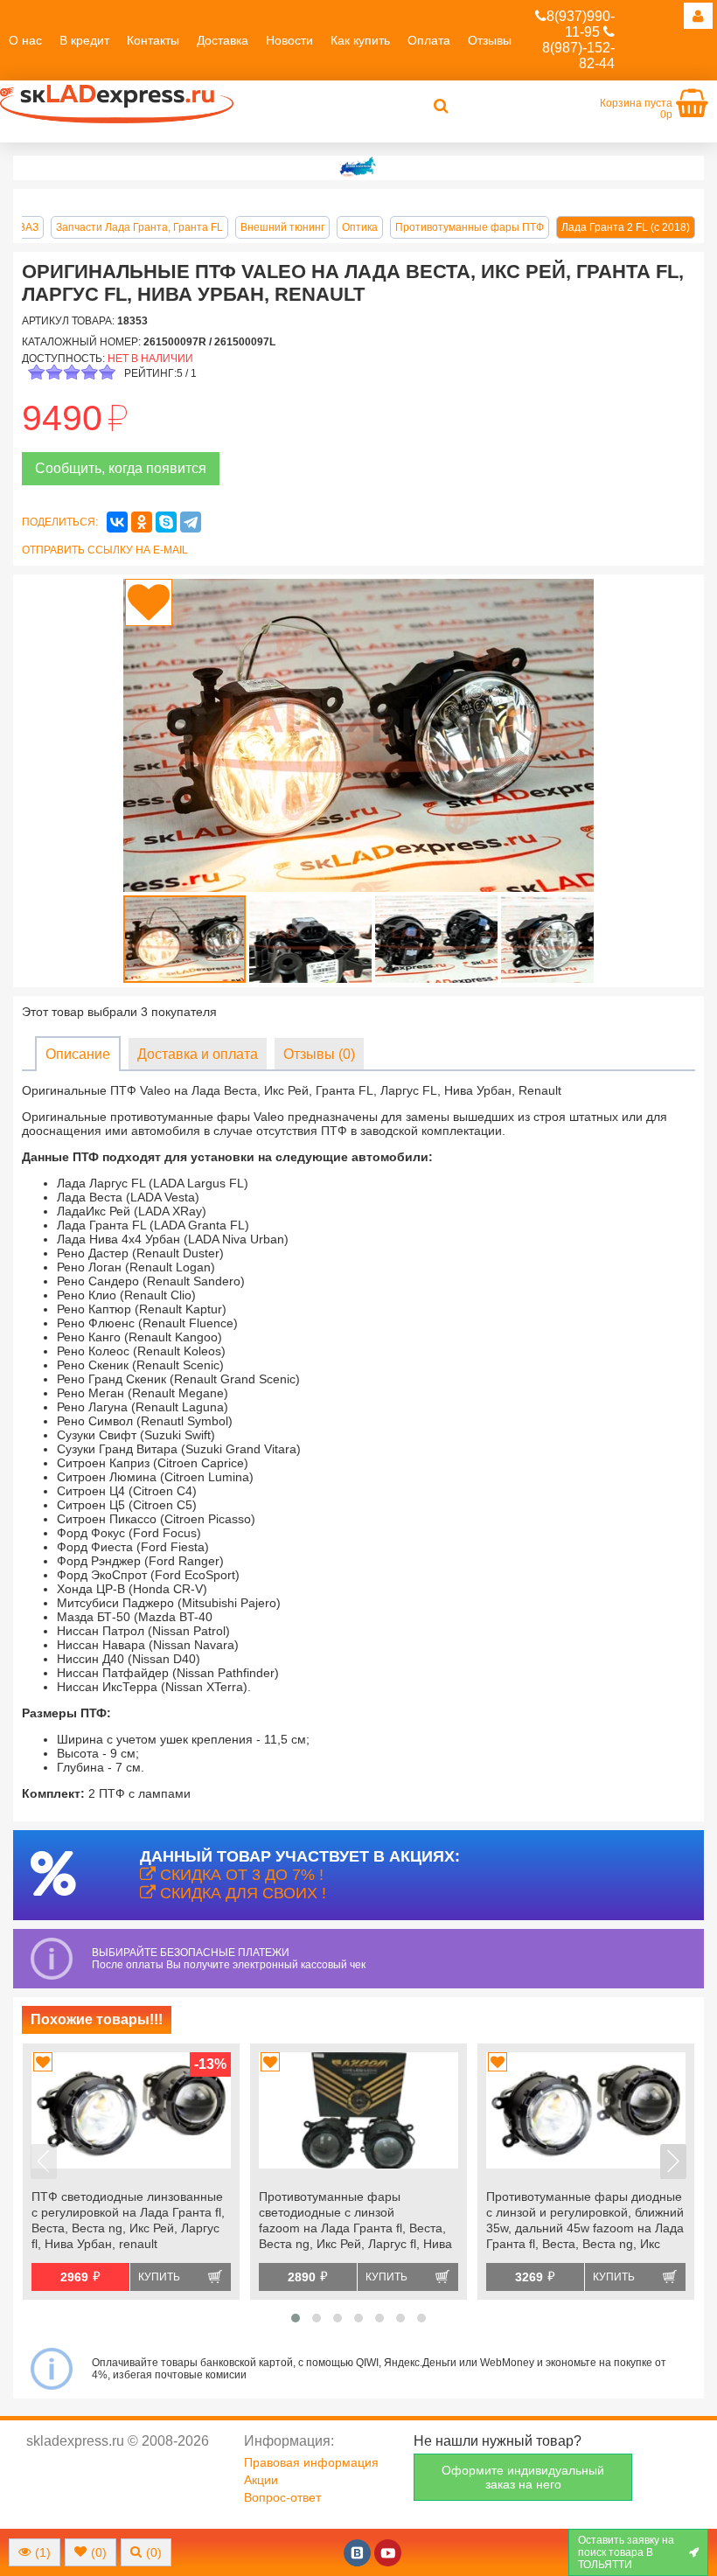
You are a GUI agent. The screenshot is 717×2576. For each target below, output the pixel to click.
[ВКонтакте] (117, 522)
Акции (261, 2480)
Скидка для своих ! (241, 1893)
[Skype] (166, 522)
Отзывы (490, 40)
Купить (159, 2277)
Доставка (223, 40)
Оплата (429, 40)
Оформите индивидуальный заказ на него (523, 2477)
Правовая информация (311, 2462)
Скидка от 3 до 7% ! (240, 1875)
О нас (25, 40)
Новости (289, 40)
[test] (358, 168)
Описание (78, 1054)
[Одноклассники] (142, 522)
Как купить (360, 40)
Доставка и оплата (198, 1054)
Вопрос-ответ (282, 2497)
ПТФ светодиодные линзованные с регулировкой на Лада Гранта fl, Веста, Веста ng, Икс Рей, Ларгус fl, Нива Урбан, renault (128, 2220)
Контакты (153, 40)
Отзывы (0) (319, 1054)
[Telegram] (191, 522)
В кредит (84, 40)
